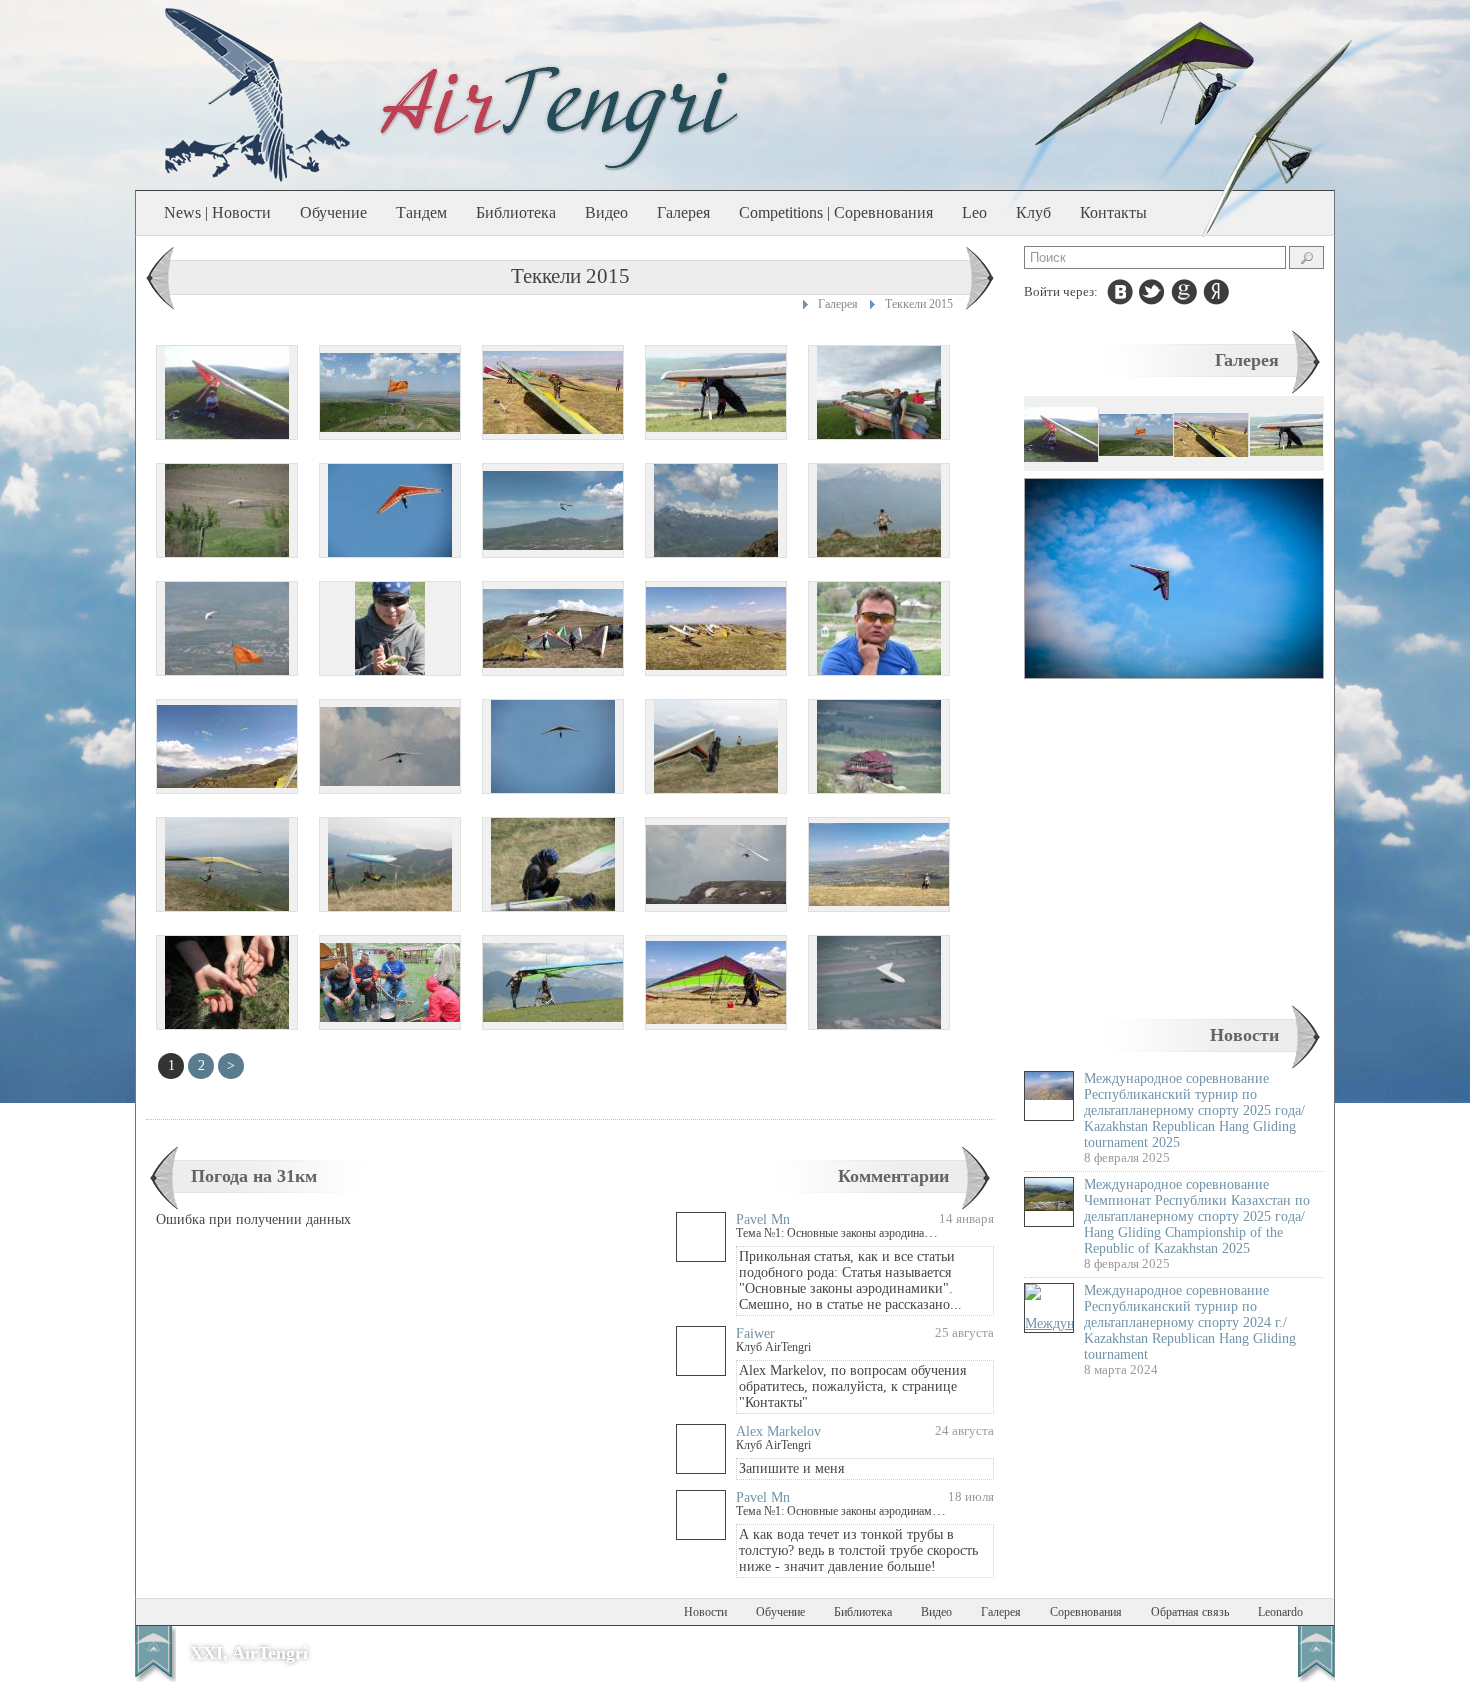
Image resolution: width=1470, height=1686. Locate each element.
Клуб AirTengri (773, 1347)
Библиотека (516, 212)
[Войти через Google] (1184, 292)
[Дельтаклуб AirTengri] (560, 116)
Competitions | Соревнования (836, 212)
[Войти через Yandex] (1216, 292)
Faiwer (755, 1333)
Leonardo (1280, 1612)
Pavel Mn (763, 1219)
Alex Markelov (778, 1431)
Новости (1244, 1035)
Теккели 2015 (919, 304)
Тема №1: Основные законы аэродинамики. (844, 1233)
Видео (606, 212)
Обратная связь (1190, 1612)
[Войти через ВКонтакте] (1120, 292)
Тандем (421, 212)
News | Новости (217, 212)
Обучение (333, 212)
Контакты (1113, 212)
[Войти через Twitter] (1152, 292)
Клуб (1033, 212)
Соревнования (1086, 1612)
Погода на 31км (254, 1176)
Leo (974, 212)
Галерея (683, 212)
